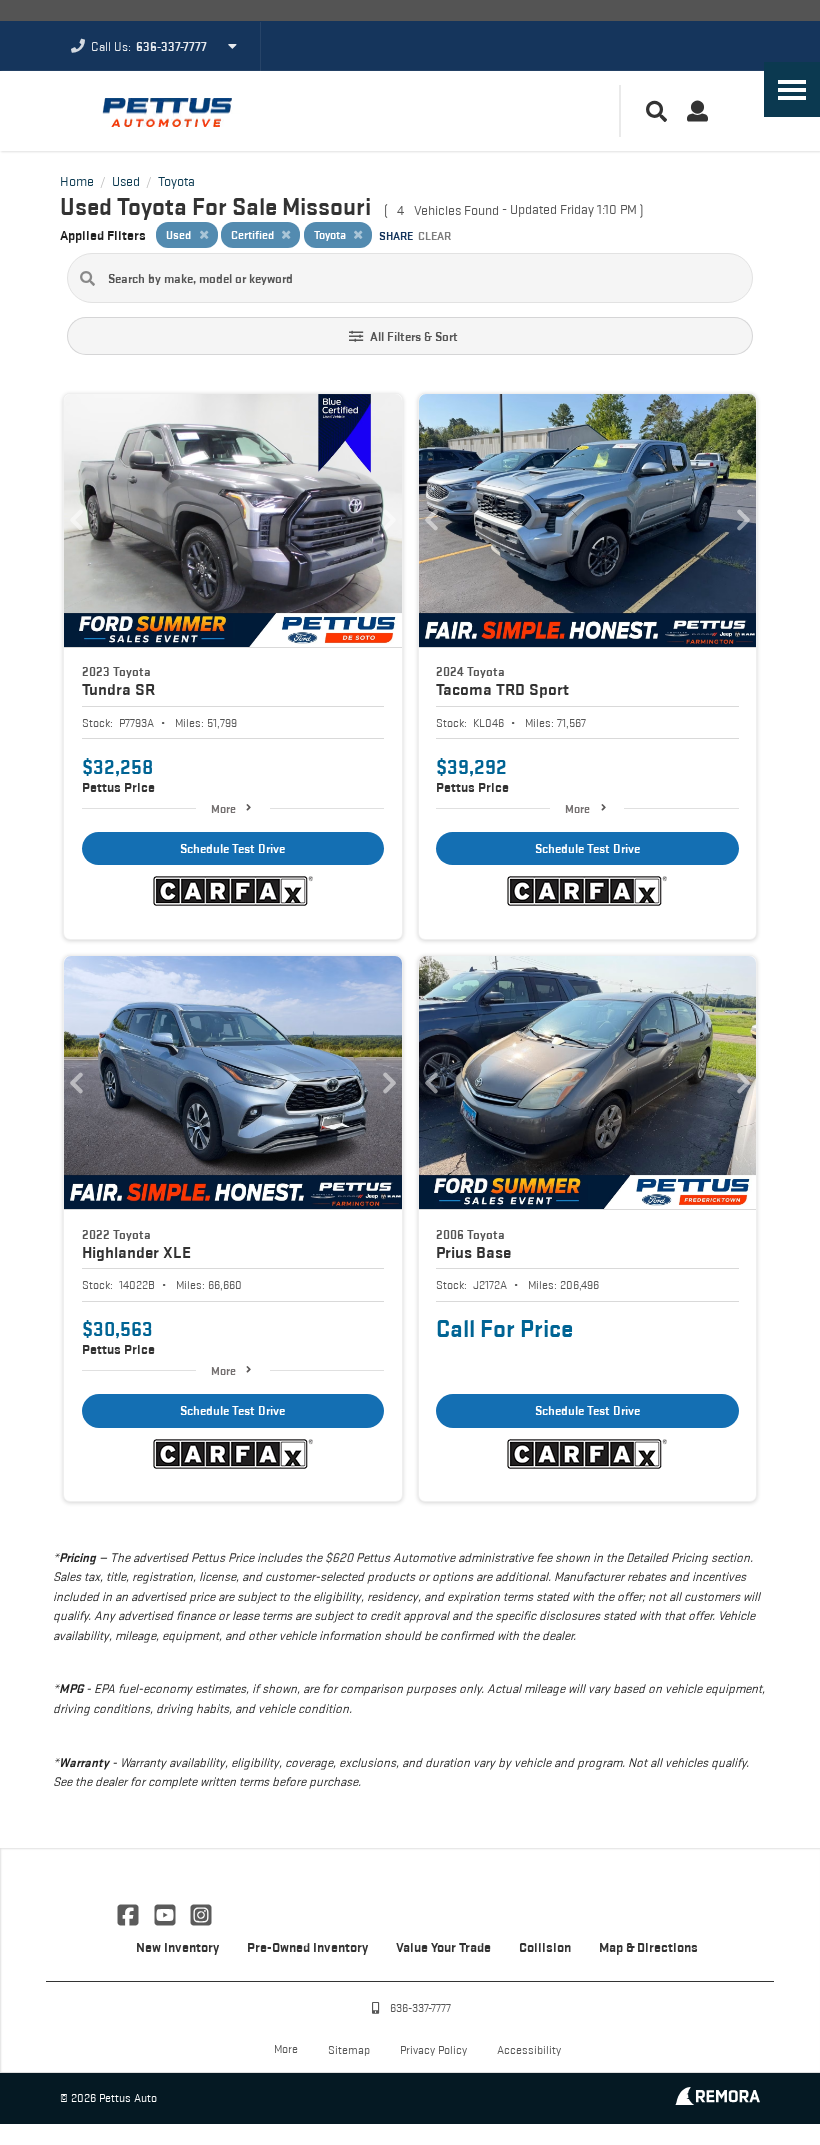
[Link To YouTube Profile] (166, 1913)
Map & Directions (648, 1947)
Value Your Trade (443, 1947)
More (223, 808)
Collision (545, 1947)
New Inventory (177, 1947)
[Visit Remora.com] (717, 2099)
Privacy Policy (433, 2049)
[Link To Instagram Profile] (201, 1913)
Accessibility (529, 2049)
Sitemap (349, 2049)
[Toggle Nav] (792, 89)
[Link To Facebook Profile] (130, 1913)
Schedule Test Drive (232, 848)
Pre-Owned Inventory (307, 1947)
